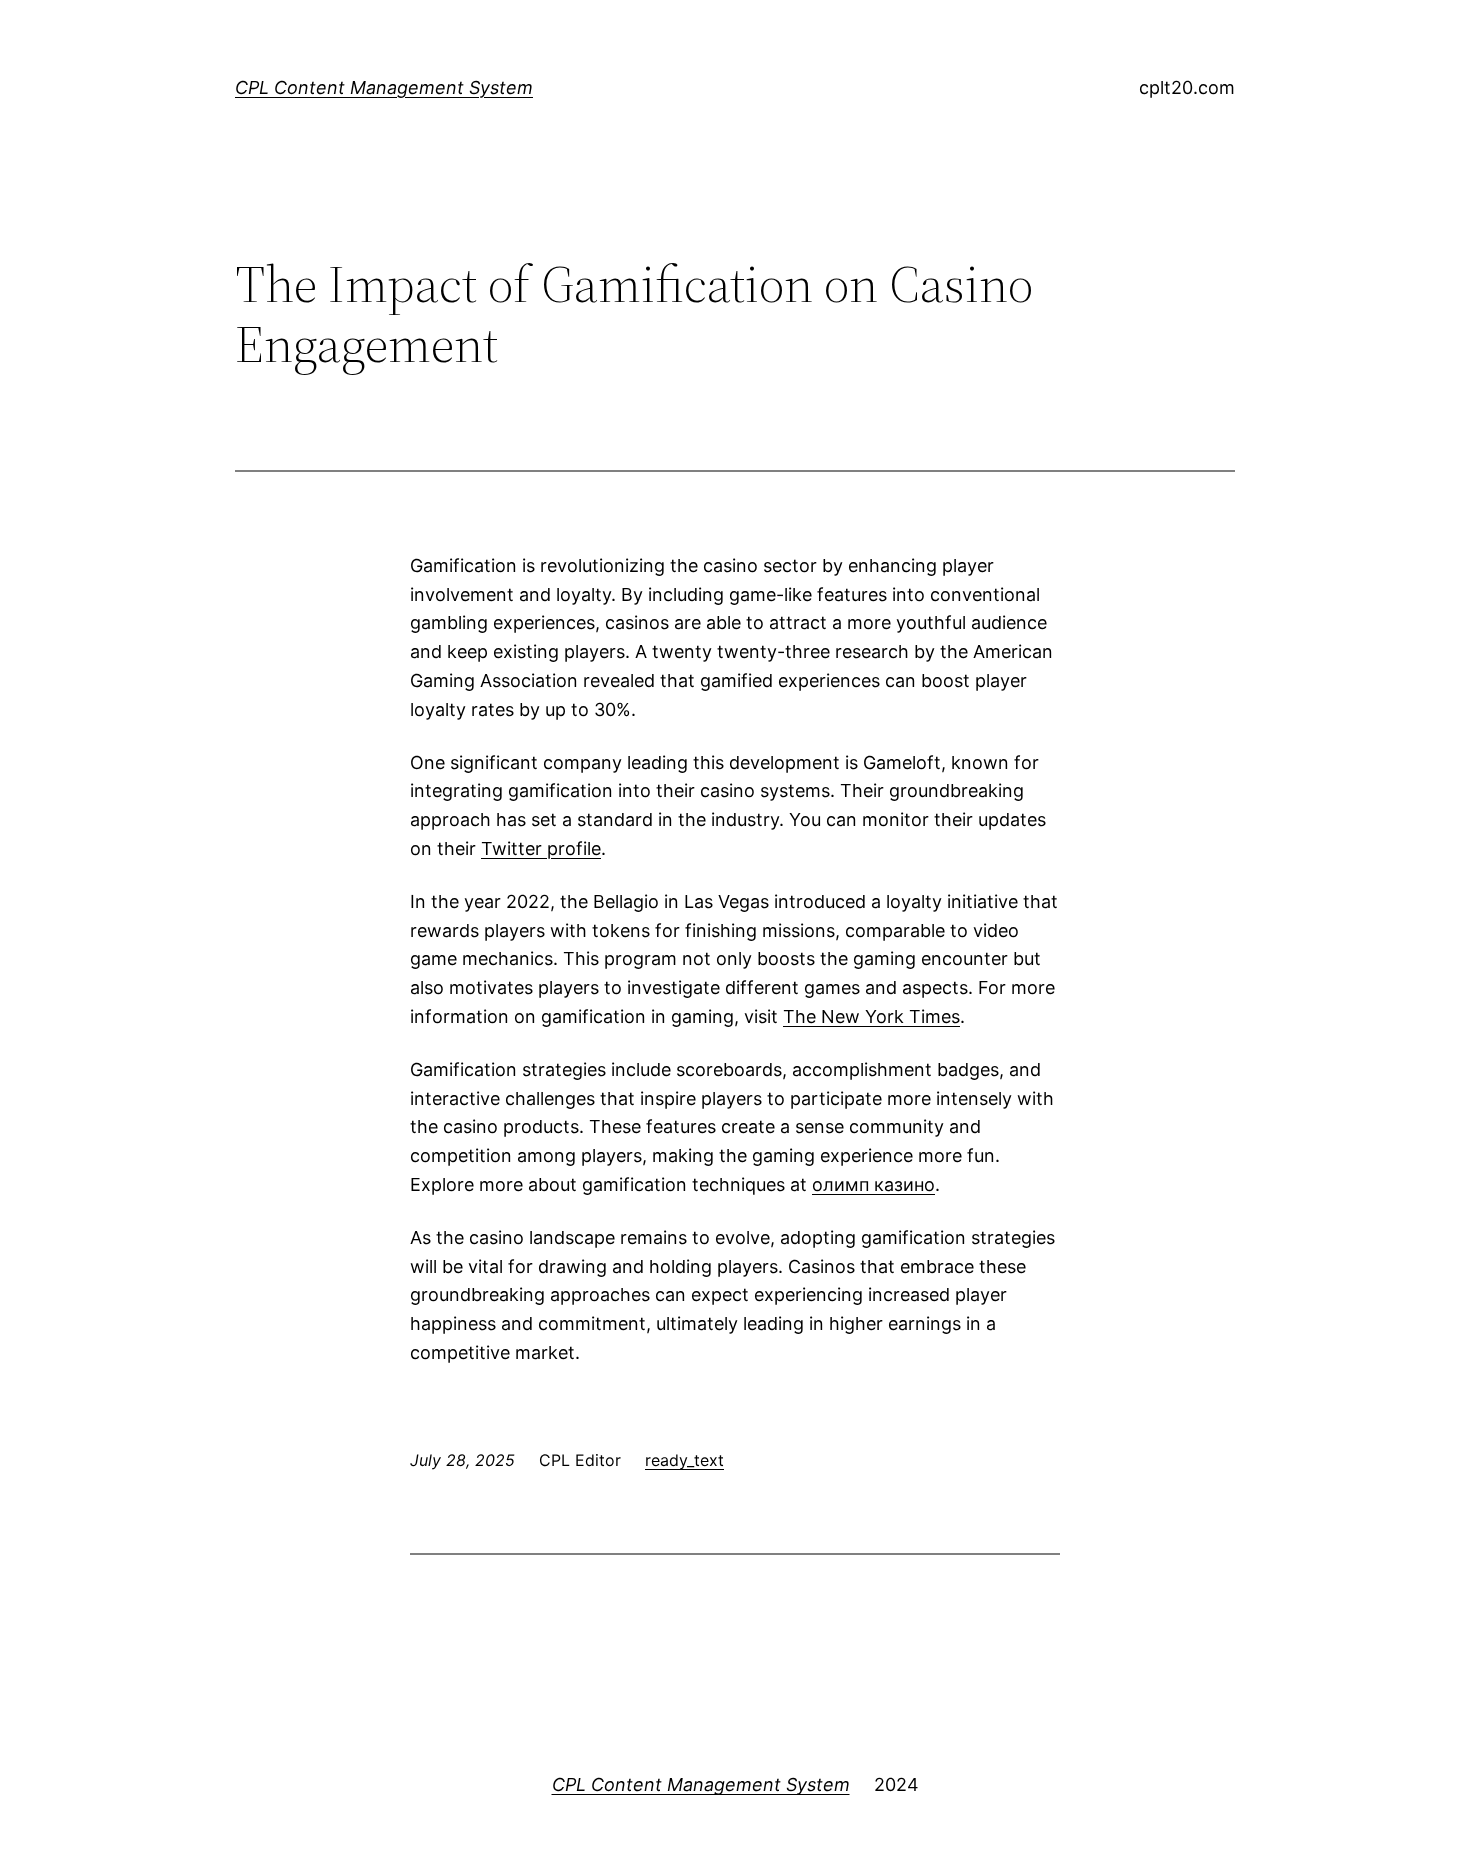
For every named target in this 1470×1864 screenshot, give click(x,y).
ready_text (684, 1460)
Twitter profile (541, 848)
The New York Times (871, 1016)
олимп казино (873, 1184)
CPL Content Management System (384, 87)
